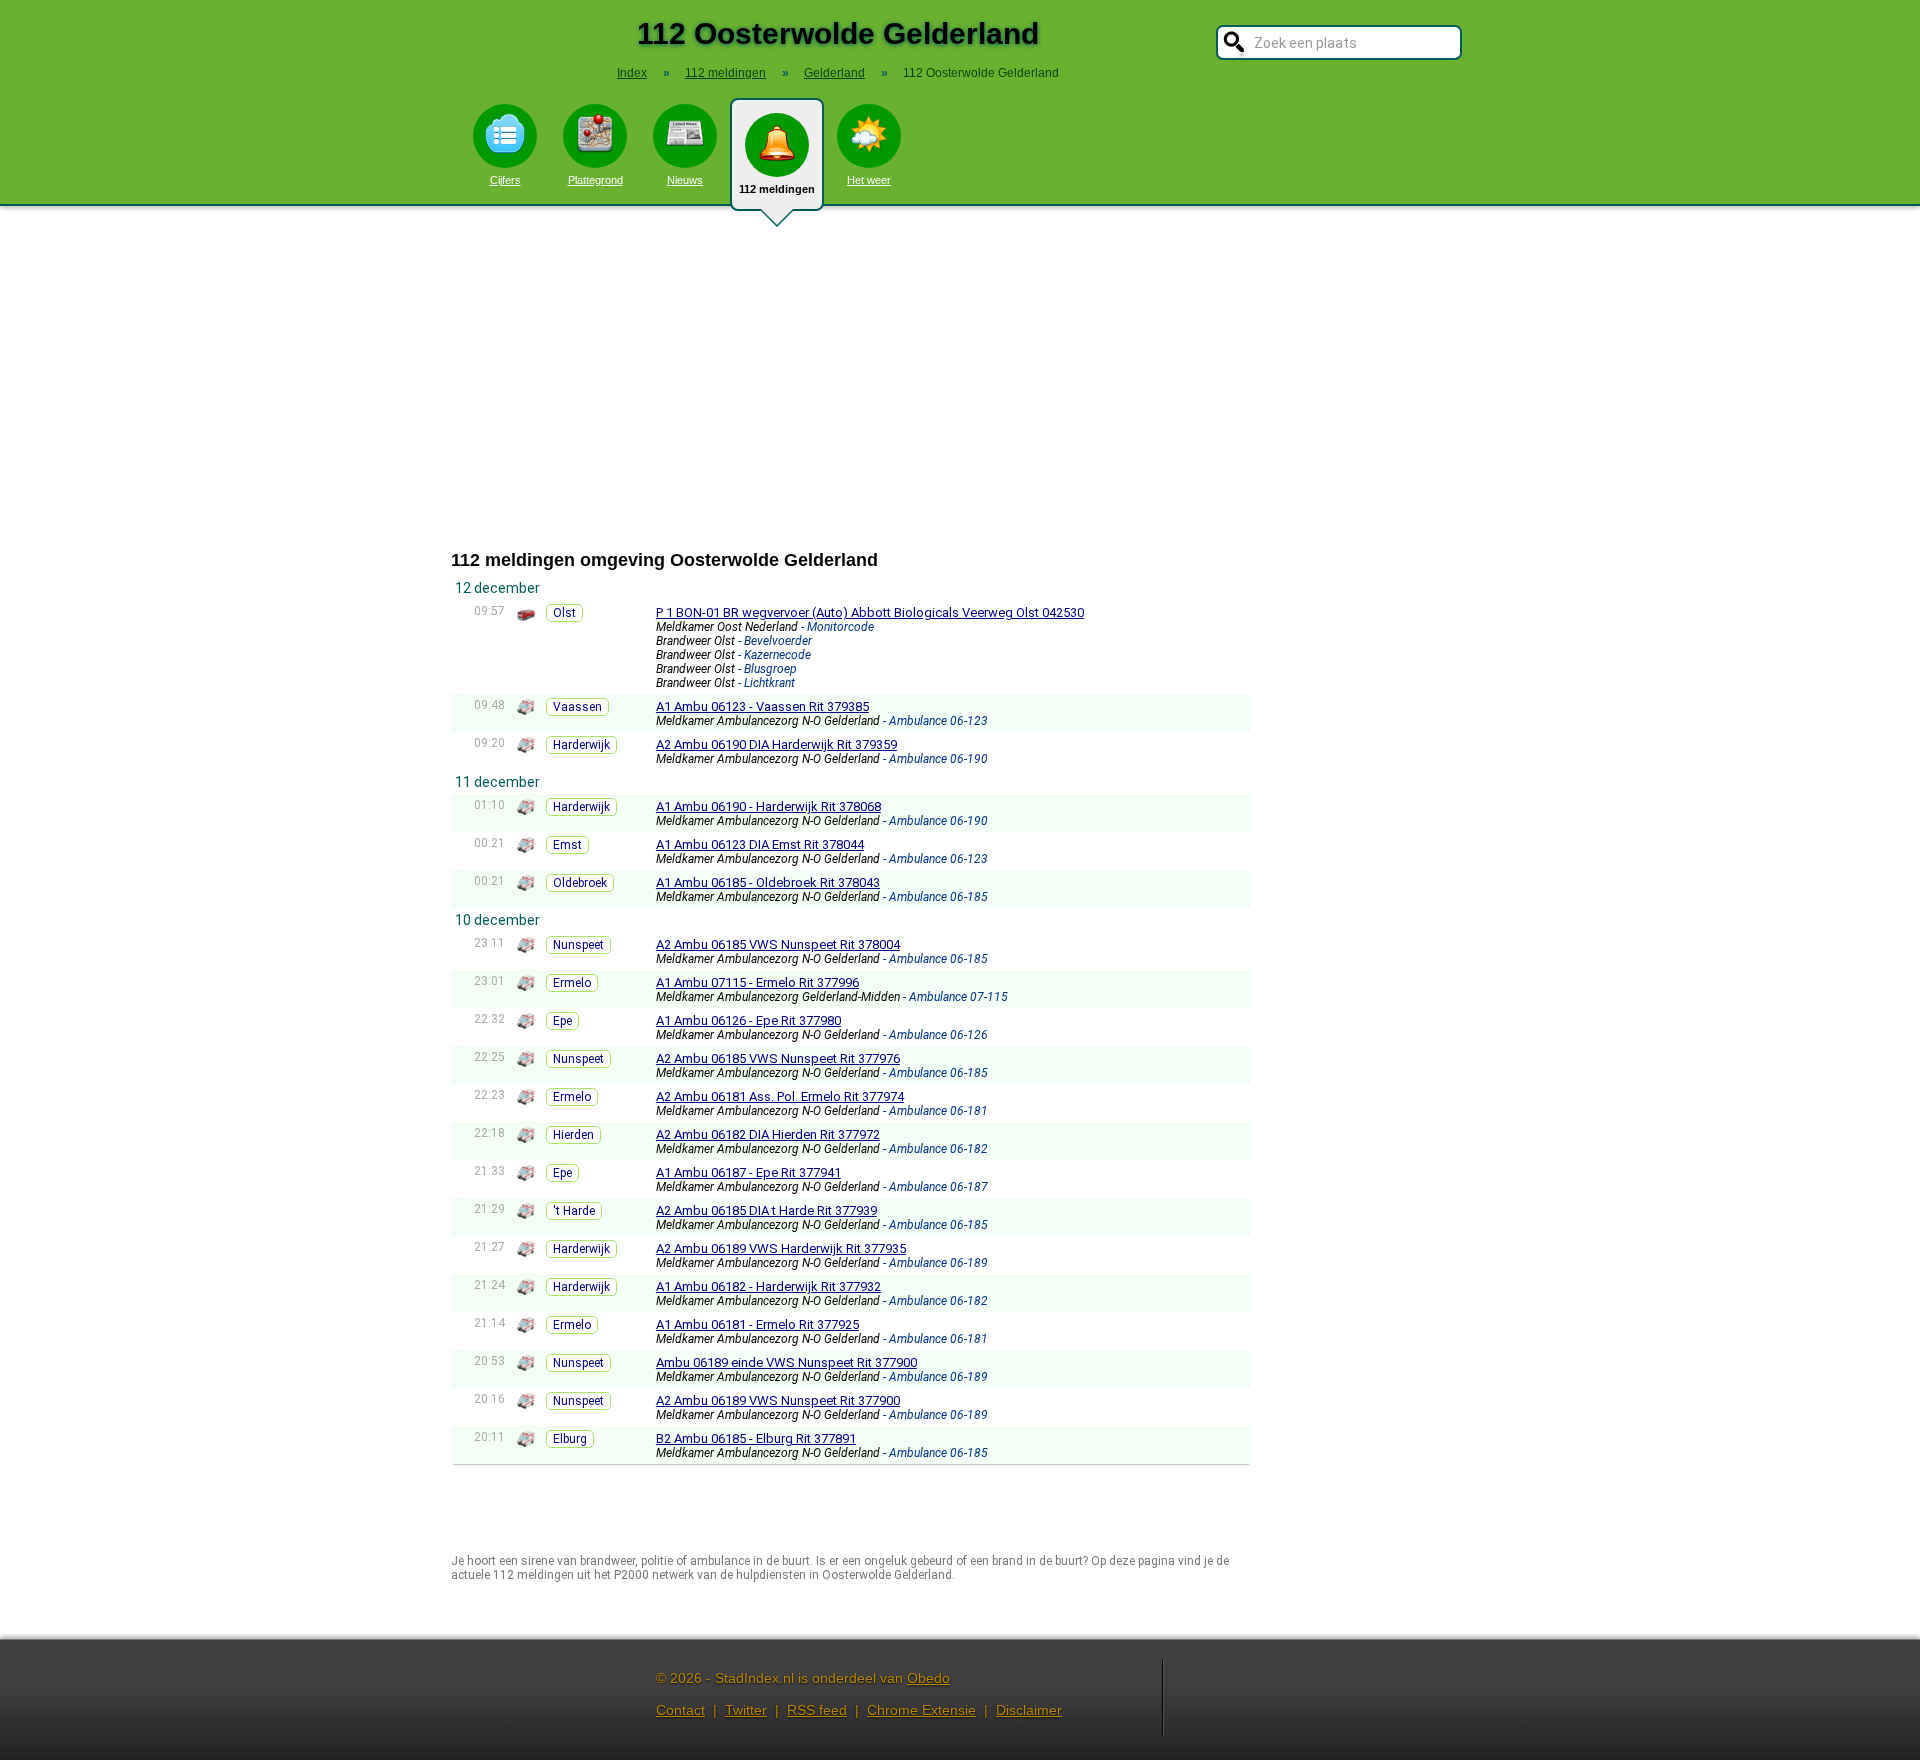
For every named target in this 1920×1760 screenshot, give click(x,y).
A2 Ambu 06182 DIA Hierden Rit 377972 (768, 1134)
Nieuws (685, 180)
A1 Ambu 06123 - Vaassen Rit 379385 (762, 706)
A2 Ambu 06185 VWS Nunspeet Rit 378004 (778, 944)
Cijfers (505, 180)
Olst (564, 613)
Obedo (928, 1678)
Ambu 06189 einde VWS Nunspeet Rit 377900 (786, 1362)
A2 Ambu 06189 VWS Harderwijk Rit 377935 (781, 1248)
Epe (562, 1021)
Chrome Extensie (921, 1710)
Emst (567, 845)
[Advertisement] (960, 378)
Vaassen (577, 707)
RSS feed (817, 1710)
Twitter (746, 1710)
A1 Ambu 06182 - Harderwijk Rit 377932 (768, 1286)
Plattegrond (595, 180)
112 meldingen (777, 189)
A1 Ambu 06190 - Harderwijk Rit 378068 (768, 806)
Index (632, 73)
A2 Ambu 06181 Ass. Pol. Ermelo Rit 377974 (780, 1096)
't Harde (574, 1211)
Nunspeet (578, 945)
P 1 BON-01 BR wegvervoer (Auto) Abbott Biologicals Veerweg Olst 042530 (870, 612)
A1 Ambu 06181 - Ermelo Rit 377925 (757, 1324)
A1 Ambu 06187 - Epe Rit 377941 (748, 1172)
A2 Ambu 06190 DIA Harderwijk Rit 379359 (776, 744)
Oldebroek (580, 883)
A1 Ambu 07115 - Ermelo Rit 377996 (757, 982)
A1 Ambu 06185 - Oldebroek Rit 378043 (768, 882)
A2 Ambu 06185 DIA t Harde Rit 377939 (766, 1210)
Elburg (570, 1439)
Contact (680, 1710)
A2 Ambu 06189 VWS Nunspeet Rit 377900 (778, 1400)
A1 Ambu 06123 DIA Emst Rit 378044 (760, 844)
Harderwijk (581, 745)
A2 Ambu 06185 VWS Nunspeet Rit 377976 (778, 1058)
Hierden (573, 1135)
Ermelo (572, 983)
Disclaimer (1029, 1710)
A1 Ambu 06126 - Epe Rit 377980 (748, 1020)
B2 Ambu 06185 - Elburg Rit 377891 (756, 1438)
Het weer (869, 180)
